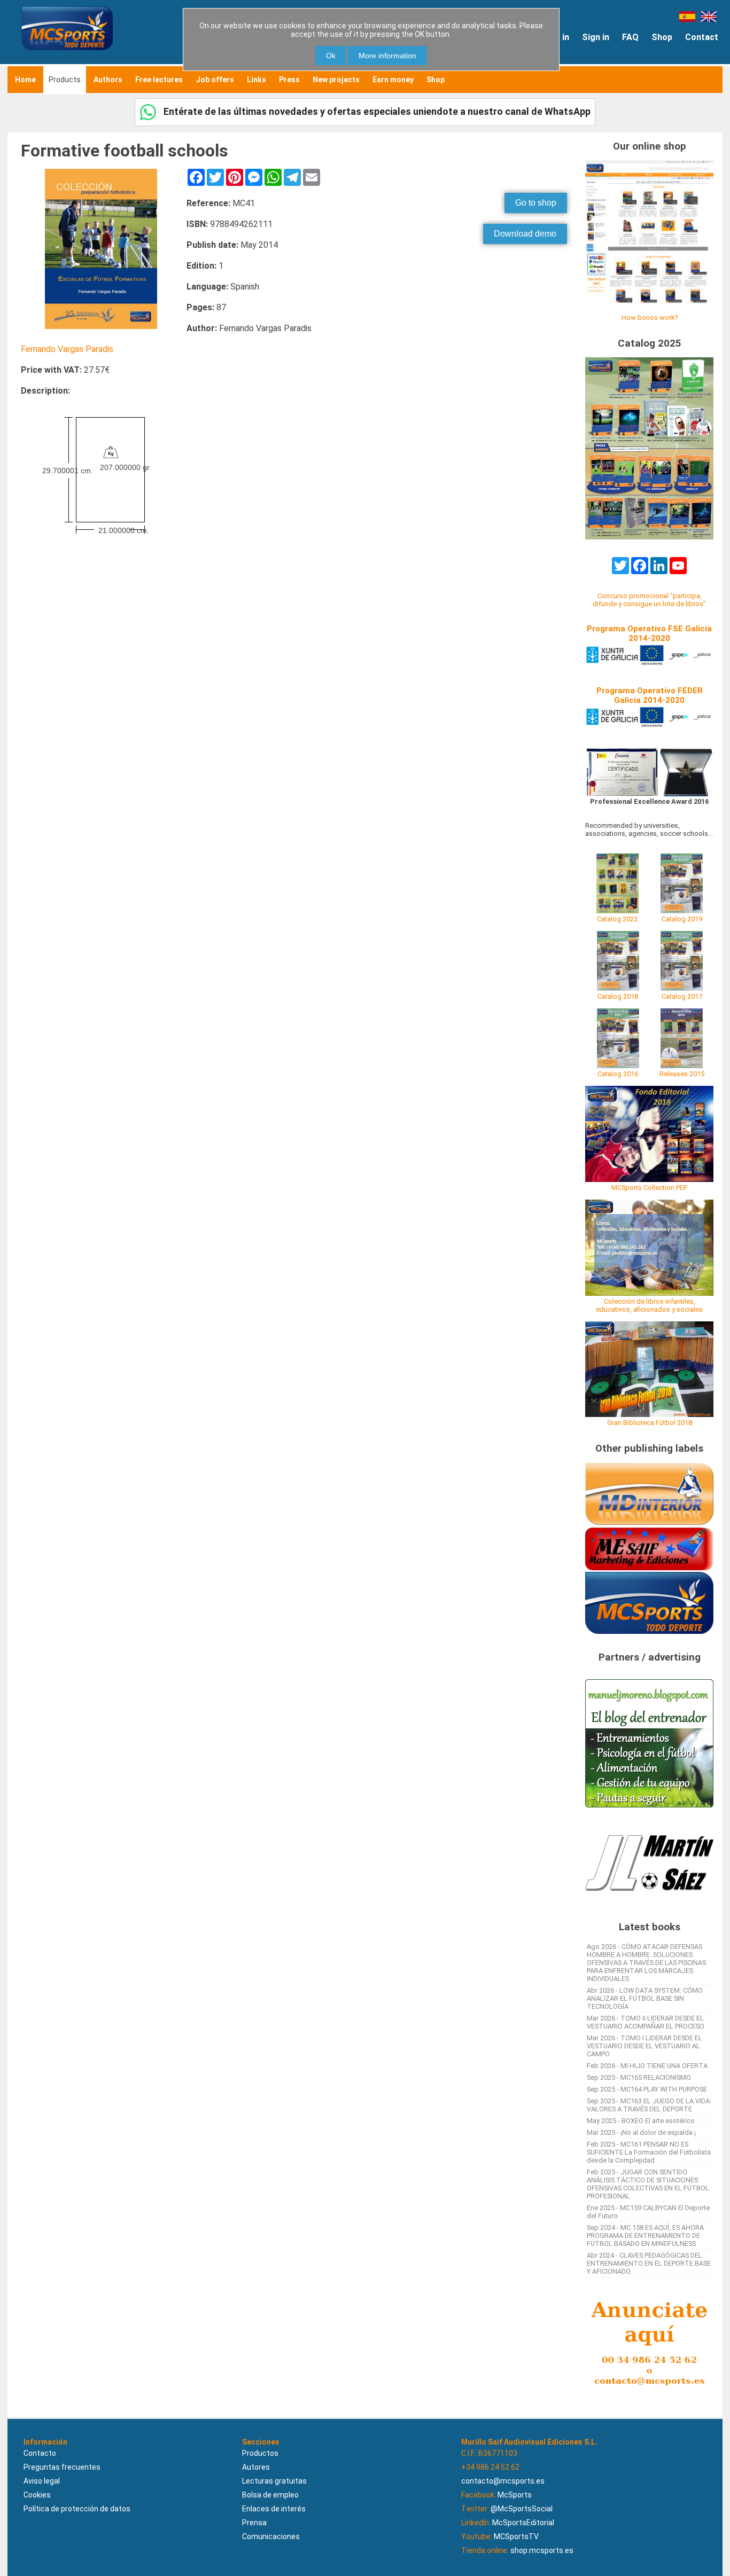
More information (387, 56)
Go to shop (536, 203)
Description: (45, 391)
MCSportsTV (516, 2536)
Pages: (200, 307)
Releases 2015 (682, 1074)
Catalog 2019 (682, 919)
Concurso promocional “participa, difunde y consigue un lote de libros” (649, 600)
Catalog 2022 (617, 919)
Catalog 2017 (682, 996)
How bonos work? (650, 318)
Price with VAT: (51, 370)
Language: (207, 287)
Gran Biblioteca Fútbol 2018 (650, 1423)
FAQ (630, 37)
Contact (702, 37)
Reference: (208, 203)
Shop (662, 37)
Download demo (525, 234)
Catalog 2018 (618, 996)
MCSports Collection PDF (650, 1188)
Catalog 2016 (618, 1074)
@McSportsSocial (522, 2509)
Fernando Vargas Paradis (67, 349)
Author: (202, 328)
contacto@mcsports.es (503, 2481)
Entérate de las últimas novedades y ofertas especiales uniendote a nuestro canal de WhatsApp (376, 111)
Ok (331, 56)
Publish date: (212, 245)
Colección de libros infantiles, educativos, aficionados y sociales (649, 1305)
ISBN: (197, 224)
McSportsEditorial (523, 2523)
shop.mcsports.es (542, 2550)
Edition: (201, 266)
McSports (515, 2495)
